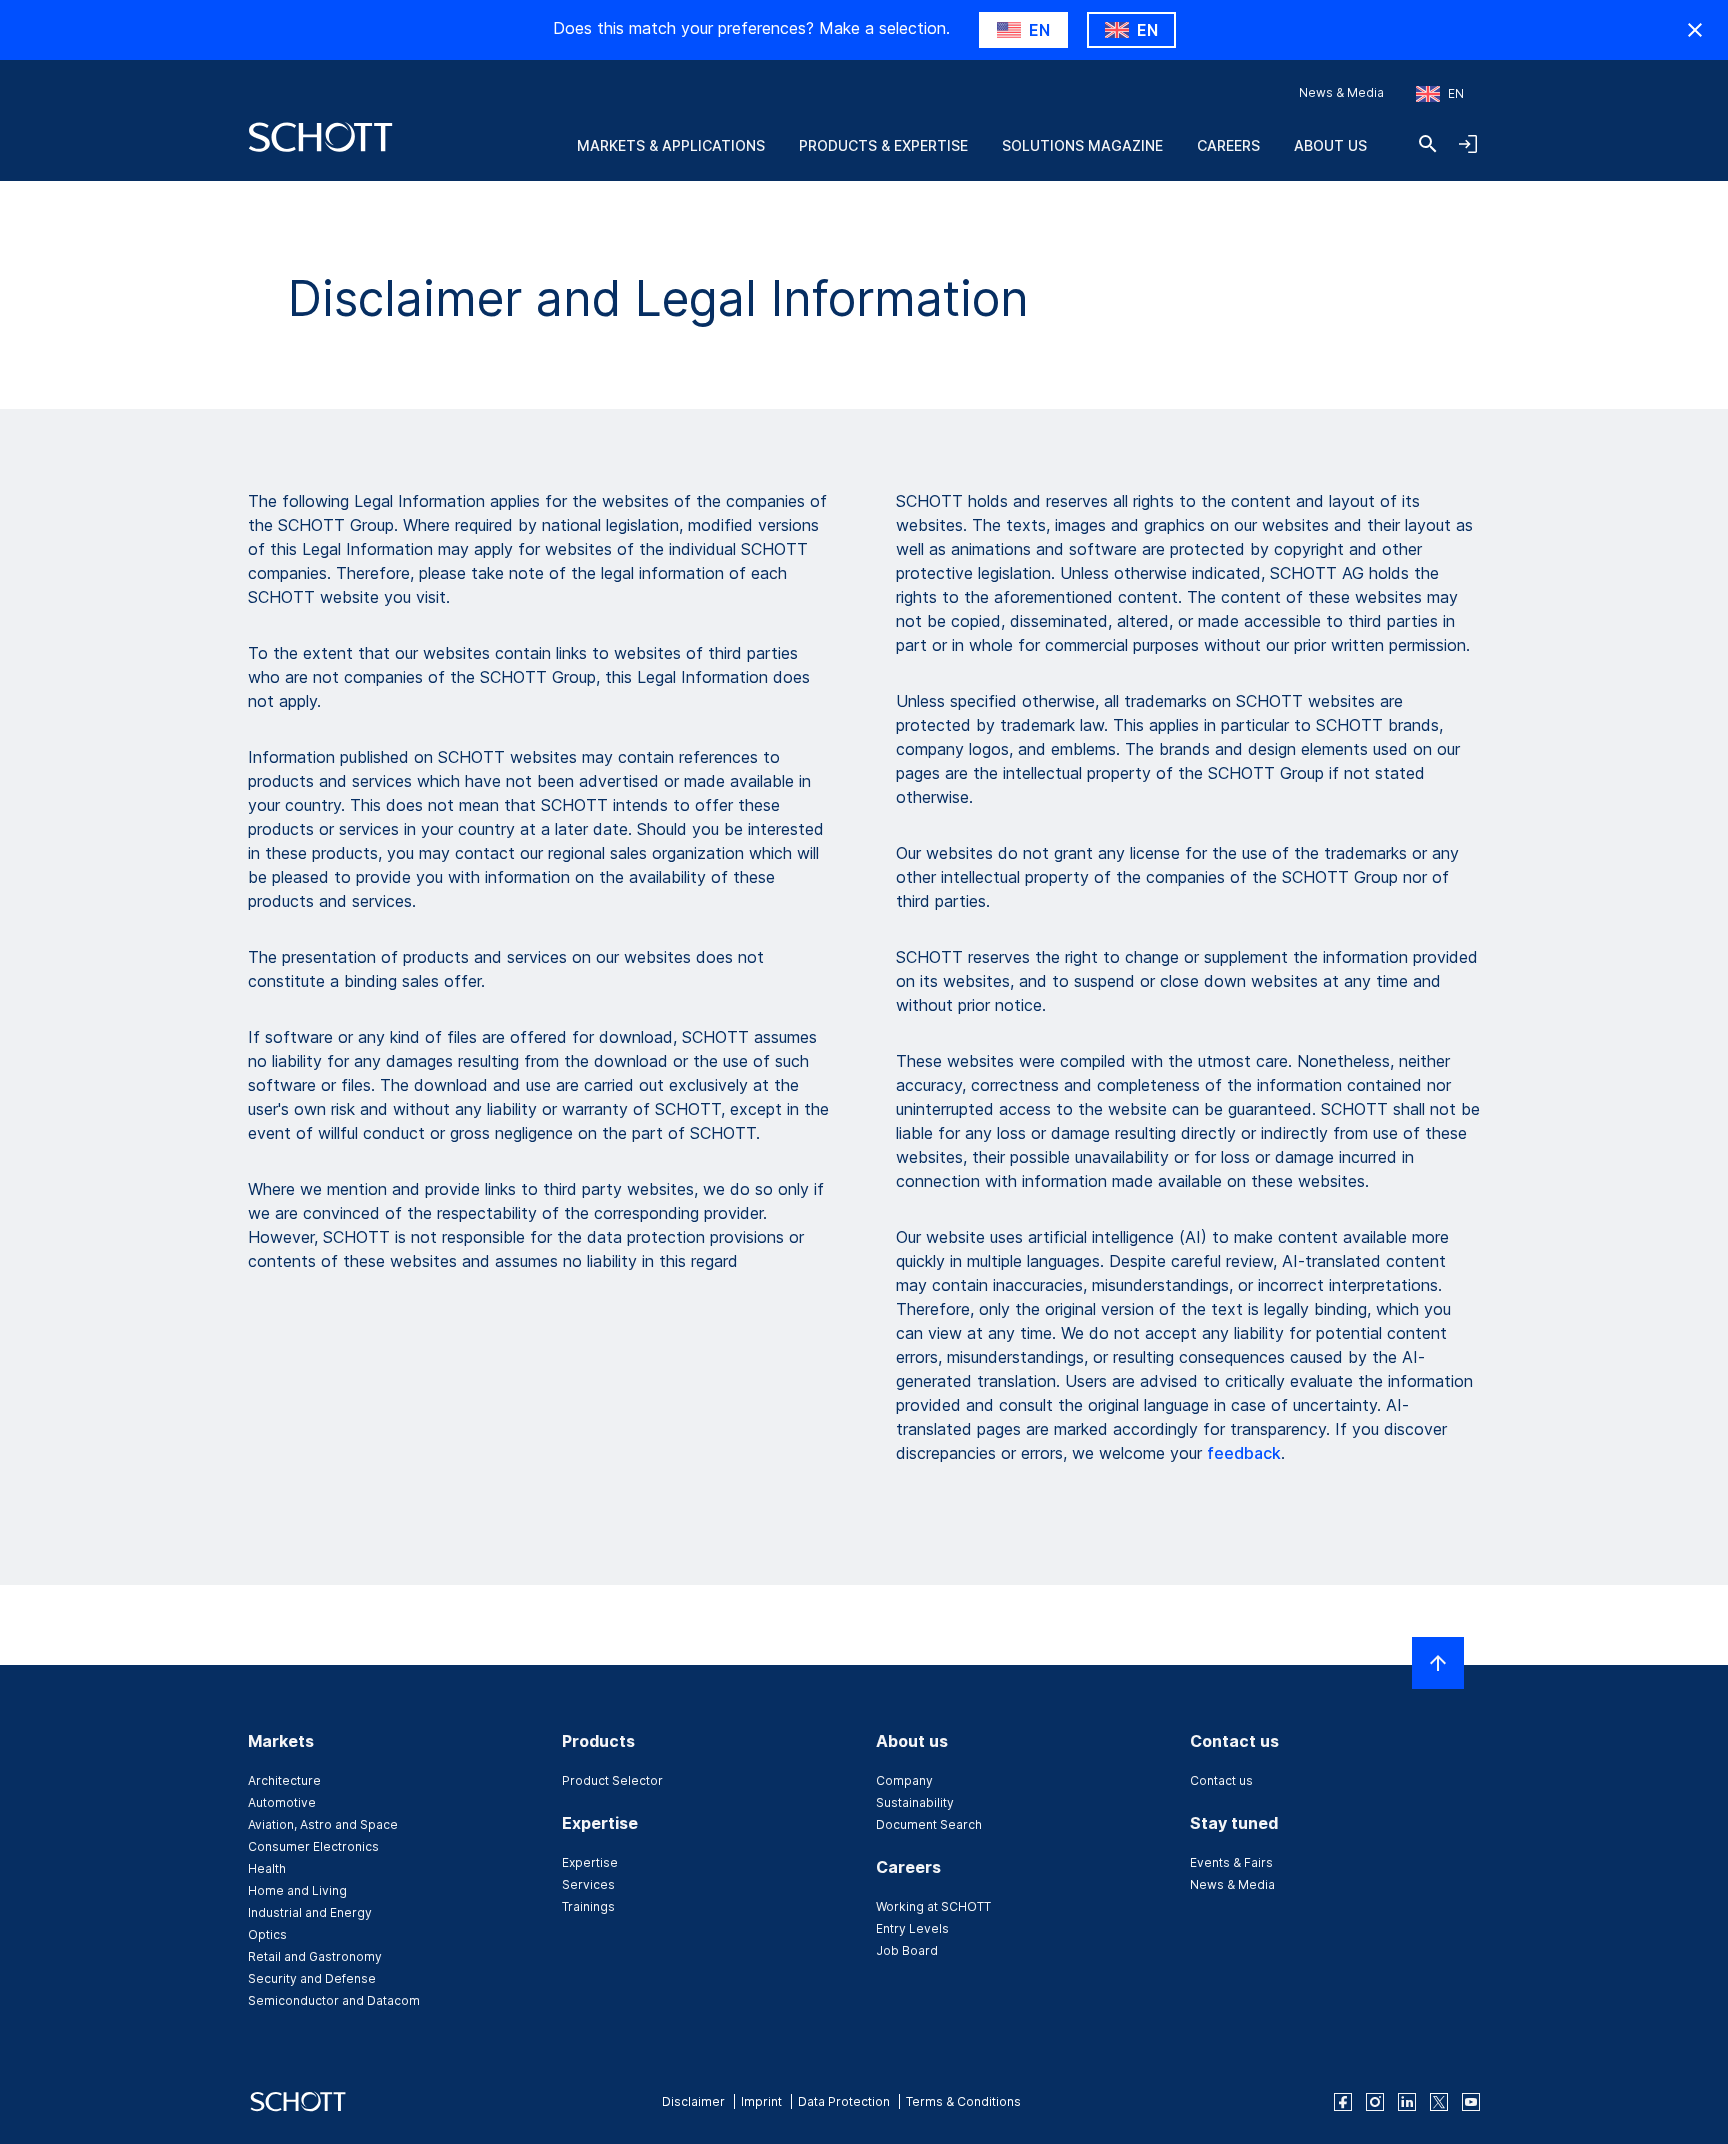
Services (588, 1884)
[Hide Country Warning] (1695, 30)
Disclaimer (693, 2101)
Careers (1228, 145)
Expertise (590, 1862)
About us (1330, 145)
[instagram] (1375, 2102)
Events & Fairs (1231, 1862)
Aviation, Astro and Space (323, 1824)
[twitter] (1439, 2102)
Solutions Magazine (1082, 145)
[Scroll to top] (1438, 1663)
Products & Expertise (883, 145)
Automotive (282, 1802)
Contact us (1221, 1780)
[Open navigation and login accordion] (1468, 144)
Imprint (761, 2101)
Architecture (284, 1780)
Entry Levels (912, 1928)
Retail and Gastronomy (315, 1956)
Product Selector (612, 1780)
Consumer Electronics (313, 1846)
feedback (1244, 1453)
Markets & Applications (671, 145)
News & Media (1341, 92)
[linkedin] (1407, 2102)
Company (904, 1780)
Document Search (929, 1824)
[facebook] (1343, 2102)
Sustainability (915, 1802)
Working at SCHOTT (933, 1906)
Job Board (907, 1950)
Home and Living (297, 1890)
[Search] (1428, 144)
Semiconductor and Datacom (334, 2000)
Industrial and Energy (310, 1912)
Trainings (588, 1906)
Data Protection (844, 2101)
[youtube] (1471, 2102)
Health (267, 1868)
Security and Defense (312, 1978)
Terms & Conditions (963, 2101)
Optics (267, 1934)
